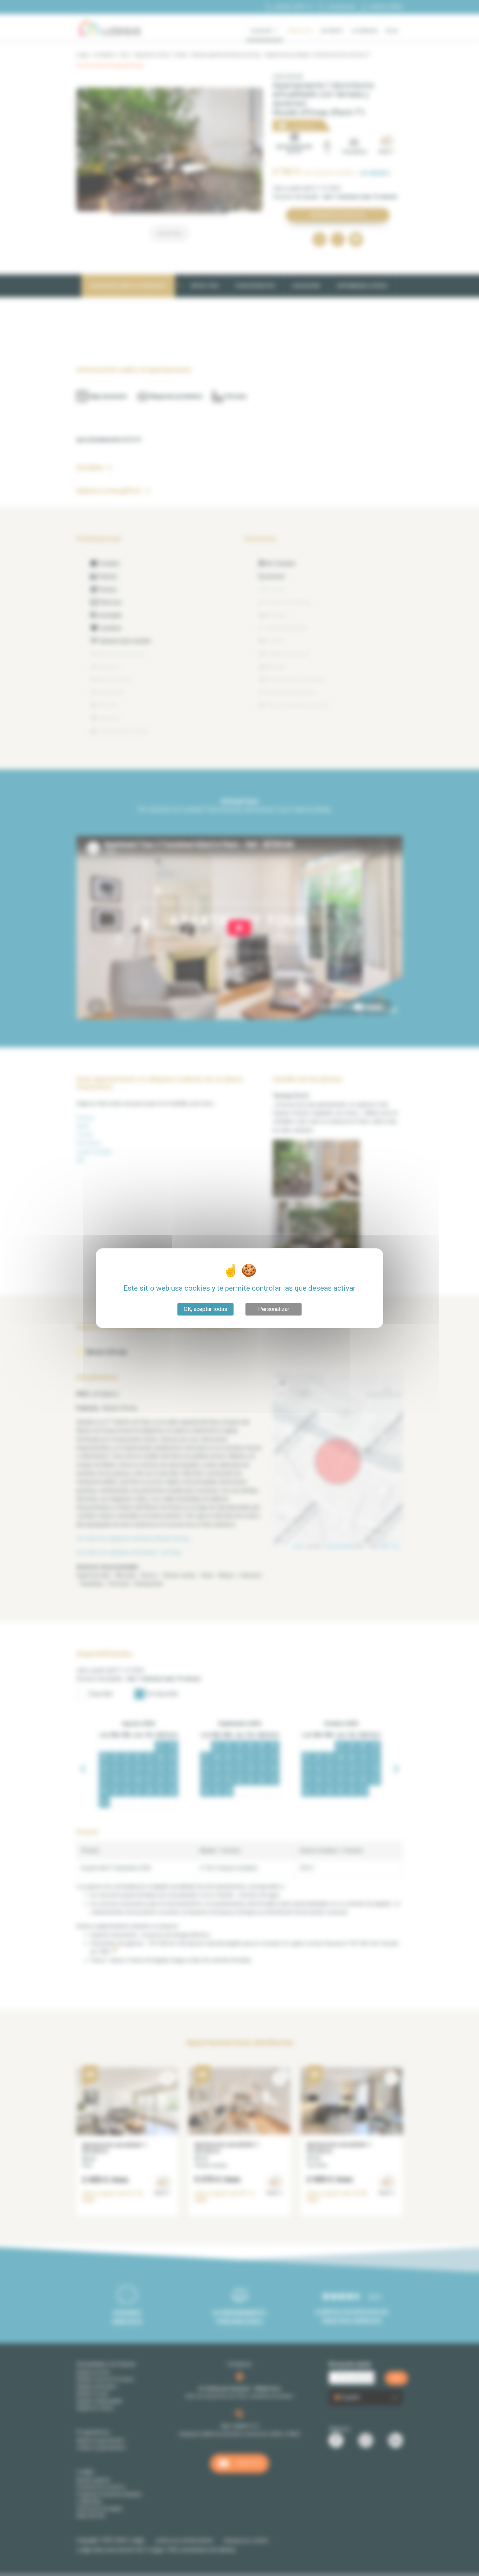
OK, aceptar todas (205, 1309)
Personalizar (274, 1309)
